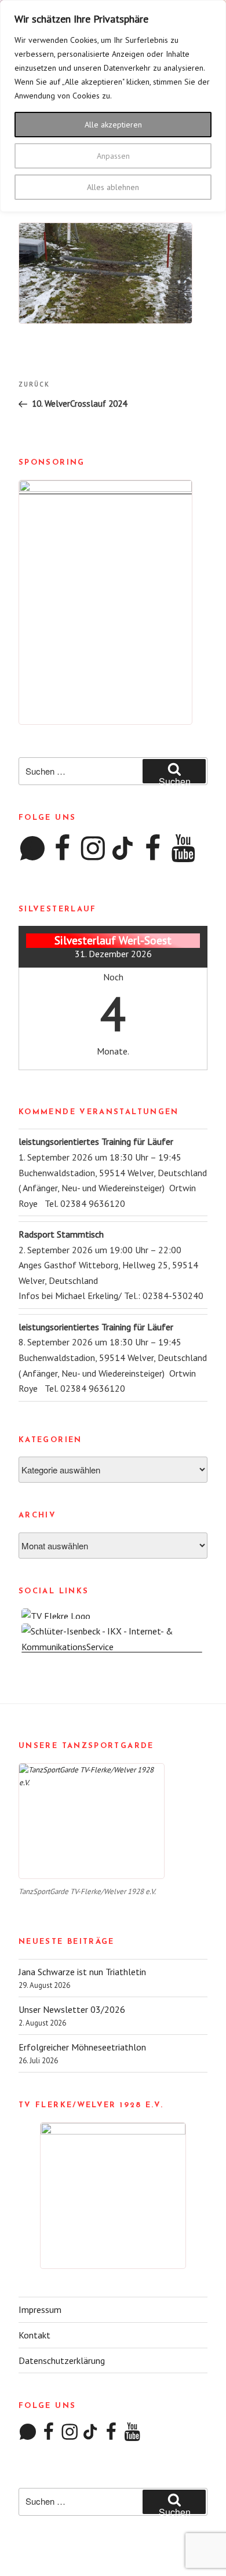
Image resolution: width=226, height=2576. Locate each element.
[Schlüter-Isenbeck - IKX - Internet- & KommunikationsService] (113, 1647)
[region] (113, 106)
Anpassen (113, 156)
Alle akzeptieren (113, 125)
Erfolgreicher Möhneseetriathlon (82, 2047)
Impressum (40, 2309)
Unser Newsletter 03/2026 (72, 2009)
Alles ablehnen (113, 187)
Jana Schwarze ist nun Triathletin (82, 1972)
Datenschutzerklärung (62, 2360)
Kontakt (34, 2335)
